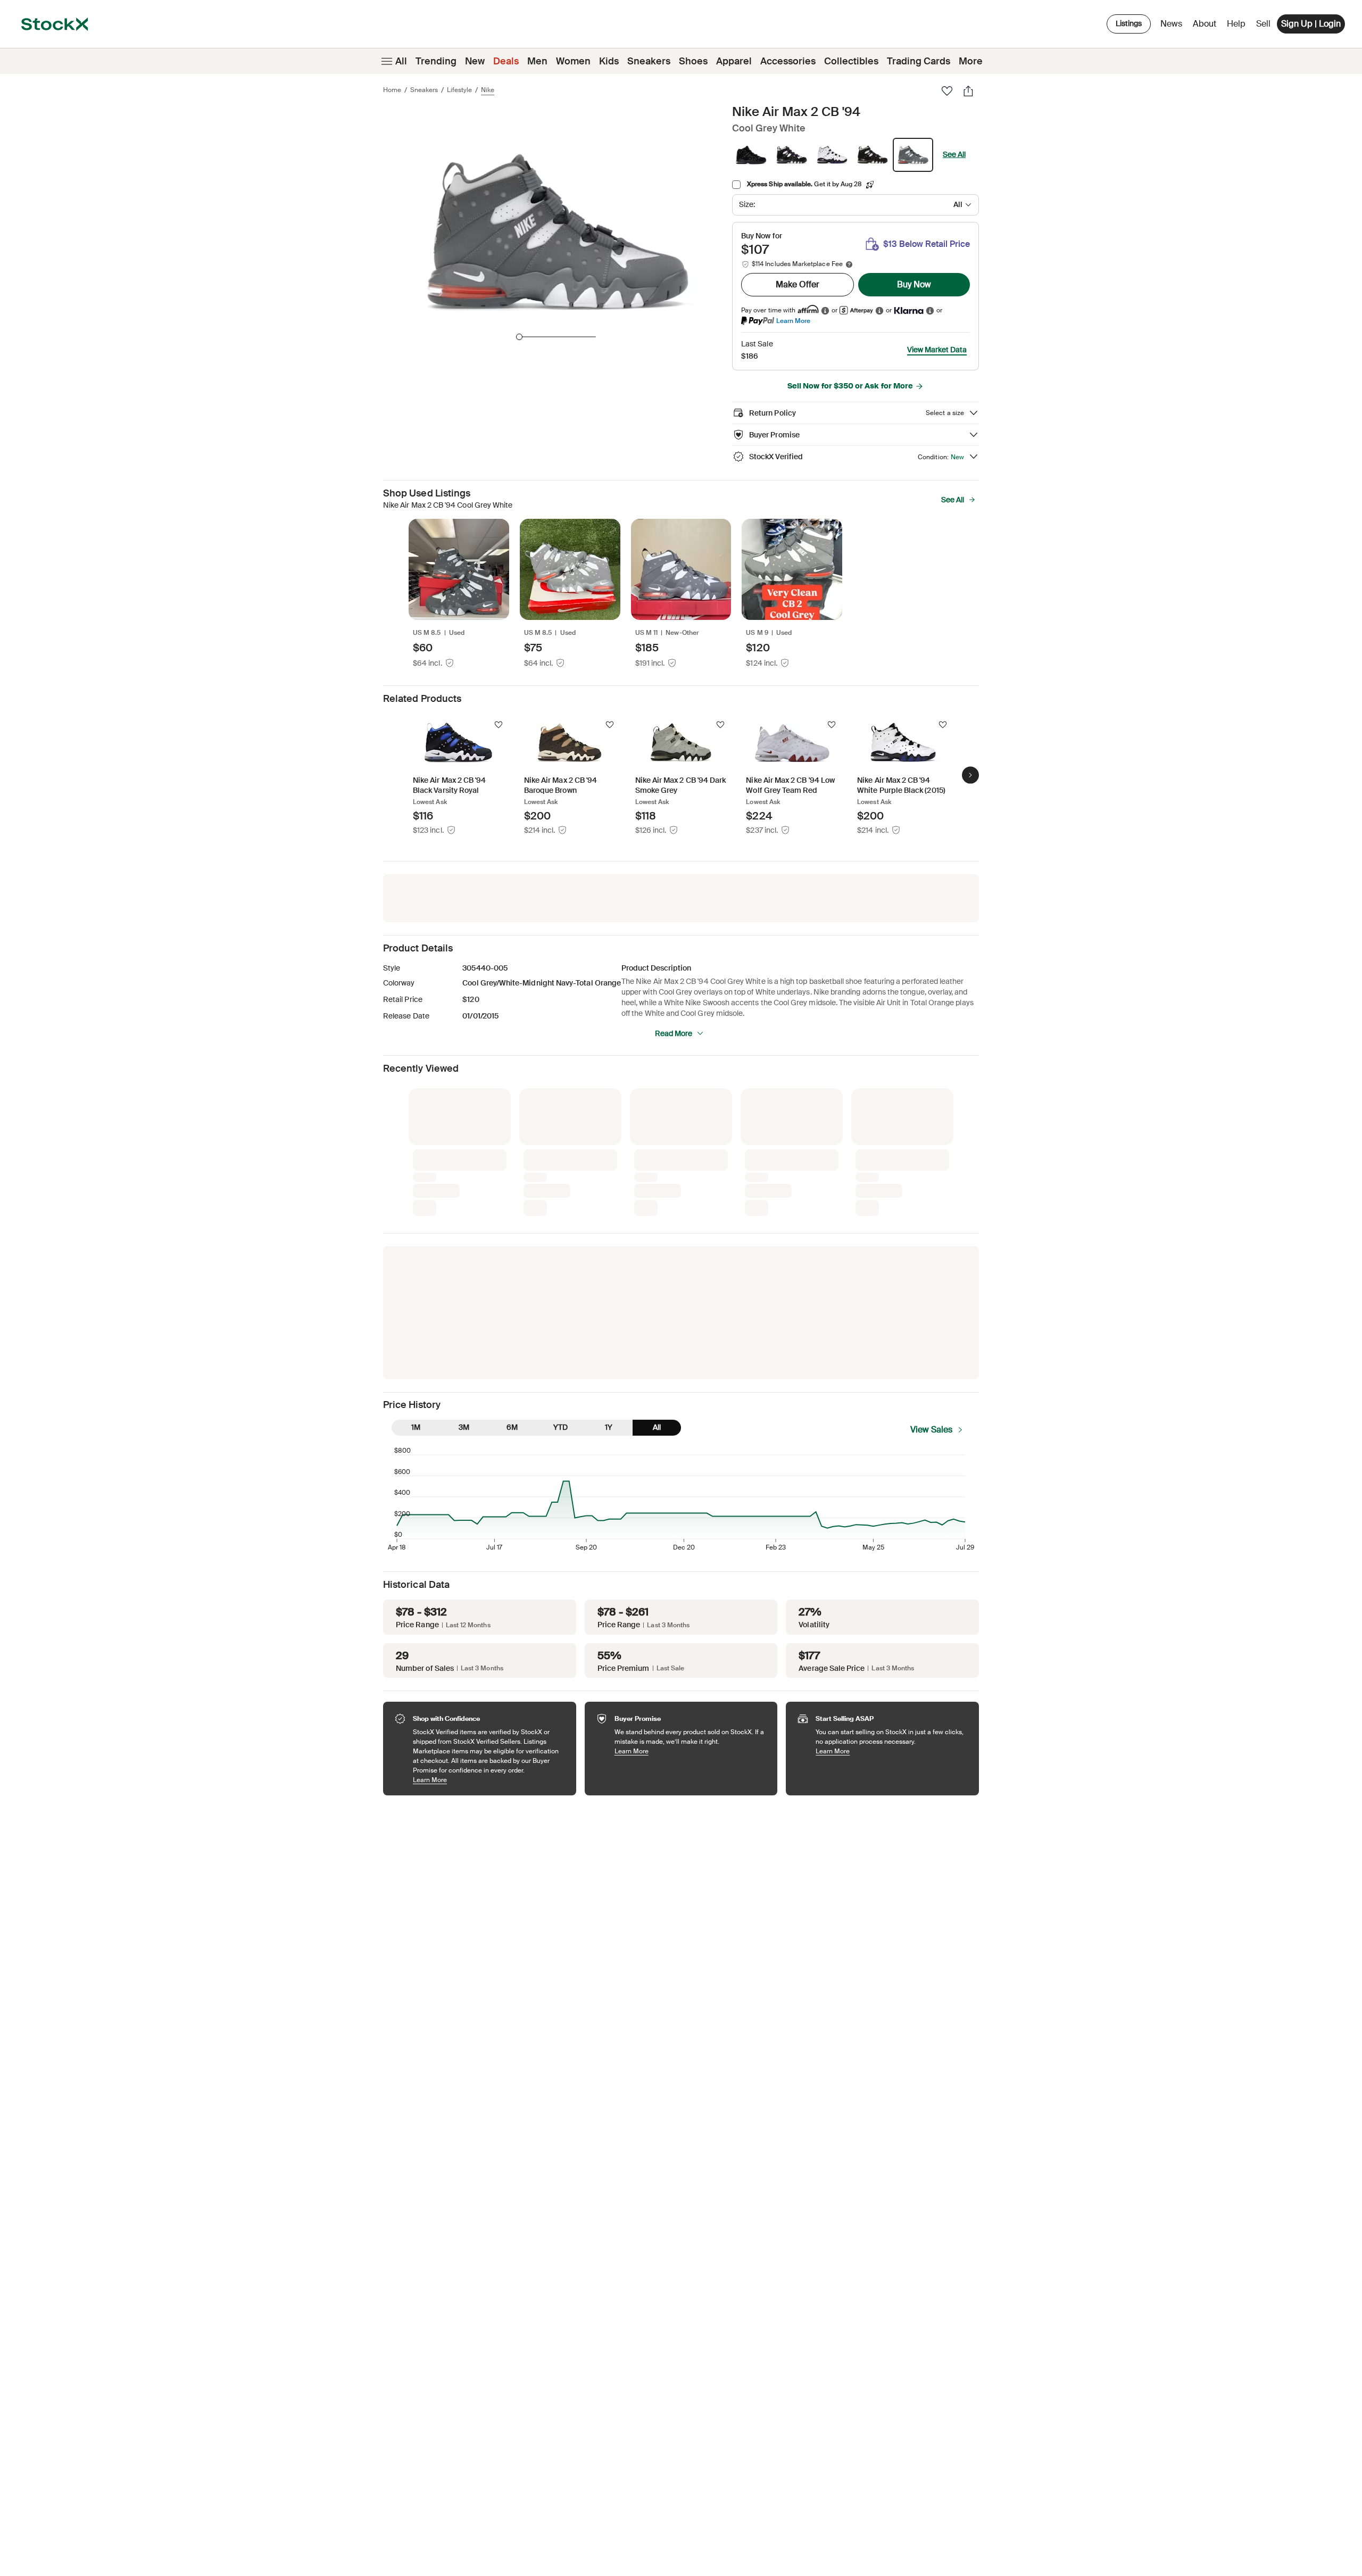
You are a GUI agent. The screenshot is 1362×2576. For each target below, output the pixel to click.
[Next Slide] (970, 775)
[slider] (519, 337)
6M (512, 1427)
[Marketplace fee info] (849, 264)
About (1206, 26)
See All (954, 154)
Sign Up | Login (1311, 24)
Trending (436, 61)
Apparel (734, 61)
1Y (609, 1427)
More (971, 61)
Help (1236, 24)
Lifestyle (459, 90)
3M (464, 1427)
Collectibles (851, 61)
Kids (609, 61)
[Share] (968, 91)
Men (537, 61)
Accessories (788, 61)
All (401, 61)
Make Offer (798, 284)
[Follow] (499, 725)
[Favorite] (947, 91)
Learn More (793, 321)
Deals (506, 61)
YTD (560, 1427)
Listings (1129, 23)
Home (392, 90)
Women (573, 61)
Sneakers (649, 61)
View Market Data (937, 350)
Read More (674, 1033)
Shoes (693, 61)
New (475, 61)
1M (416, 1427)
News (1171, 24)
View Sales (931, 1430)
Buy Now (914, 284)
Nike (488, 90)
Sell (1263, 24)
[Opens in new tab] (825, 310)
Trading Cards (919, 61)
